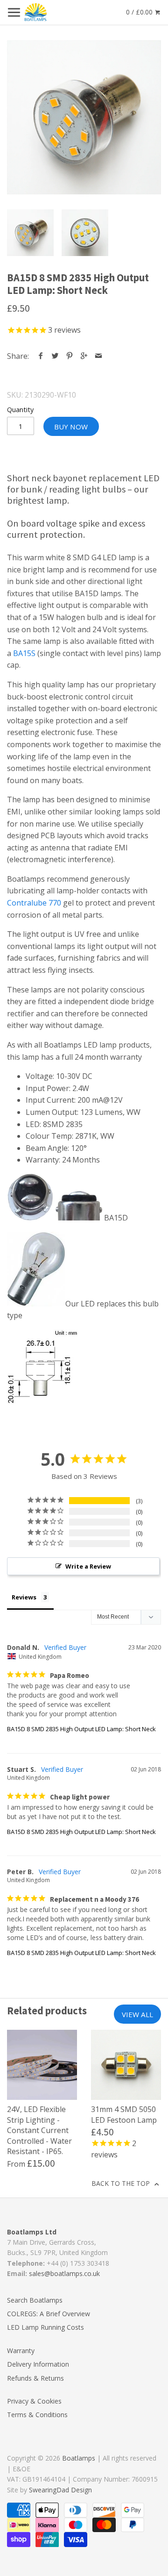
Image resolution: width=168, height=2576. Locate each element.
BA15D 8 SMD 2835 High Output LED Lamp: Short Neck (81, 1729)
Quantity (20, 410)
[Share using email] (99, 356)
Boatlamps (79, 2458)
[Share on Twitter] (55, 356)
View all (137, 2014)
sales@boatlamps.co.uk (64, 2273)
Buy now (71, 427)
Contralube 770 (34, 903)
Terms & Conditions (37, 2415)
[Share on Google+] (84, 356)
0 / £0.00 (140, 12)
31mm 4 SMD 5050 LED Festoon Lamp (124, 2114)
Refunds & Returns (35, 2378)
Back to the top (122, 2183)
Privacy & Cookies (34, 2401)
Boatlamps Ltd (32, 2232)
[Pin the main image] (70, 356)
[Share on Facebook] (41, 356)
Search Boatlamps (35, 2300)
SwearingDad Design (60, 2490)
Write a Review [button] (88, 1566)
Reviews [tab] (24, 1597)
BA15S (24, 653)
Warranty (21, 2351)
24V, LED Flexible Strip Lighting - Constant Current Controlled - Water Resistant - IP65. (39, 2130)
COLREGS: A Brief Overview (49, 2314)
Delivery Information (38, 2364)
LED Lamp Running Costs (45, 2327)
